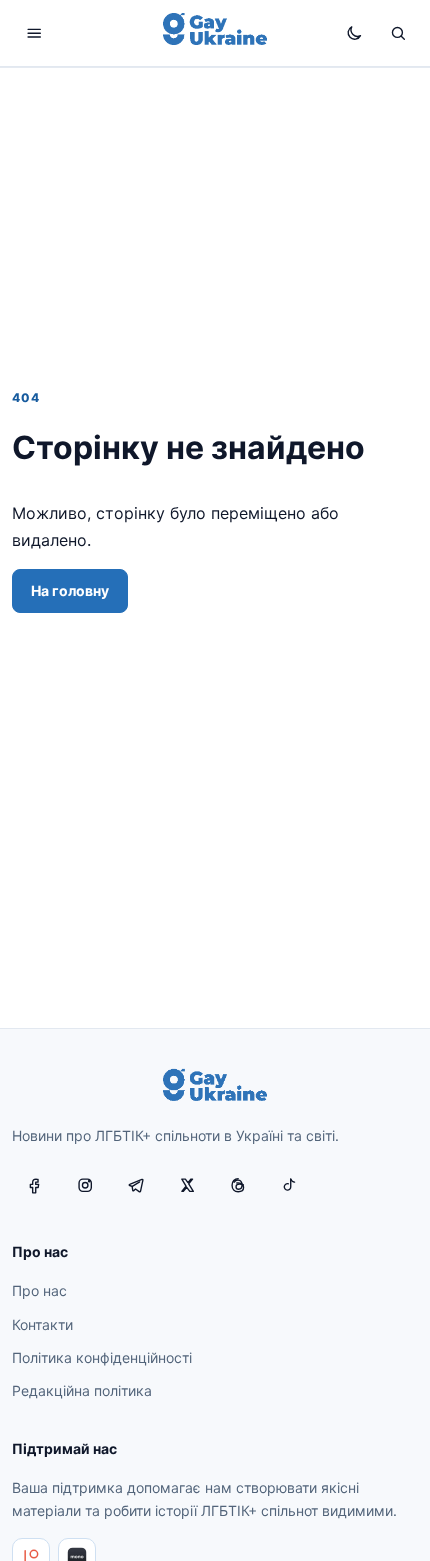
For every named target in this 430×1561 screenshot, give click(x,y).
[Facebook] (34, 1185)
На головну (70, 590)
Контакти (42, 1324)
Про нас (39, 1290)
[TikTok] (289, 1185)
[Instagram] (85, 1185)
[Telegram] (136, 1185)
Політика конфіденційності (102, 1357)
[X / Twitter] (187, 1185)
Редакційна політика (82, 1390)
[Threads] (238, 1185)
